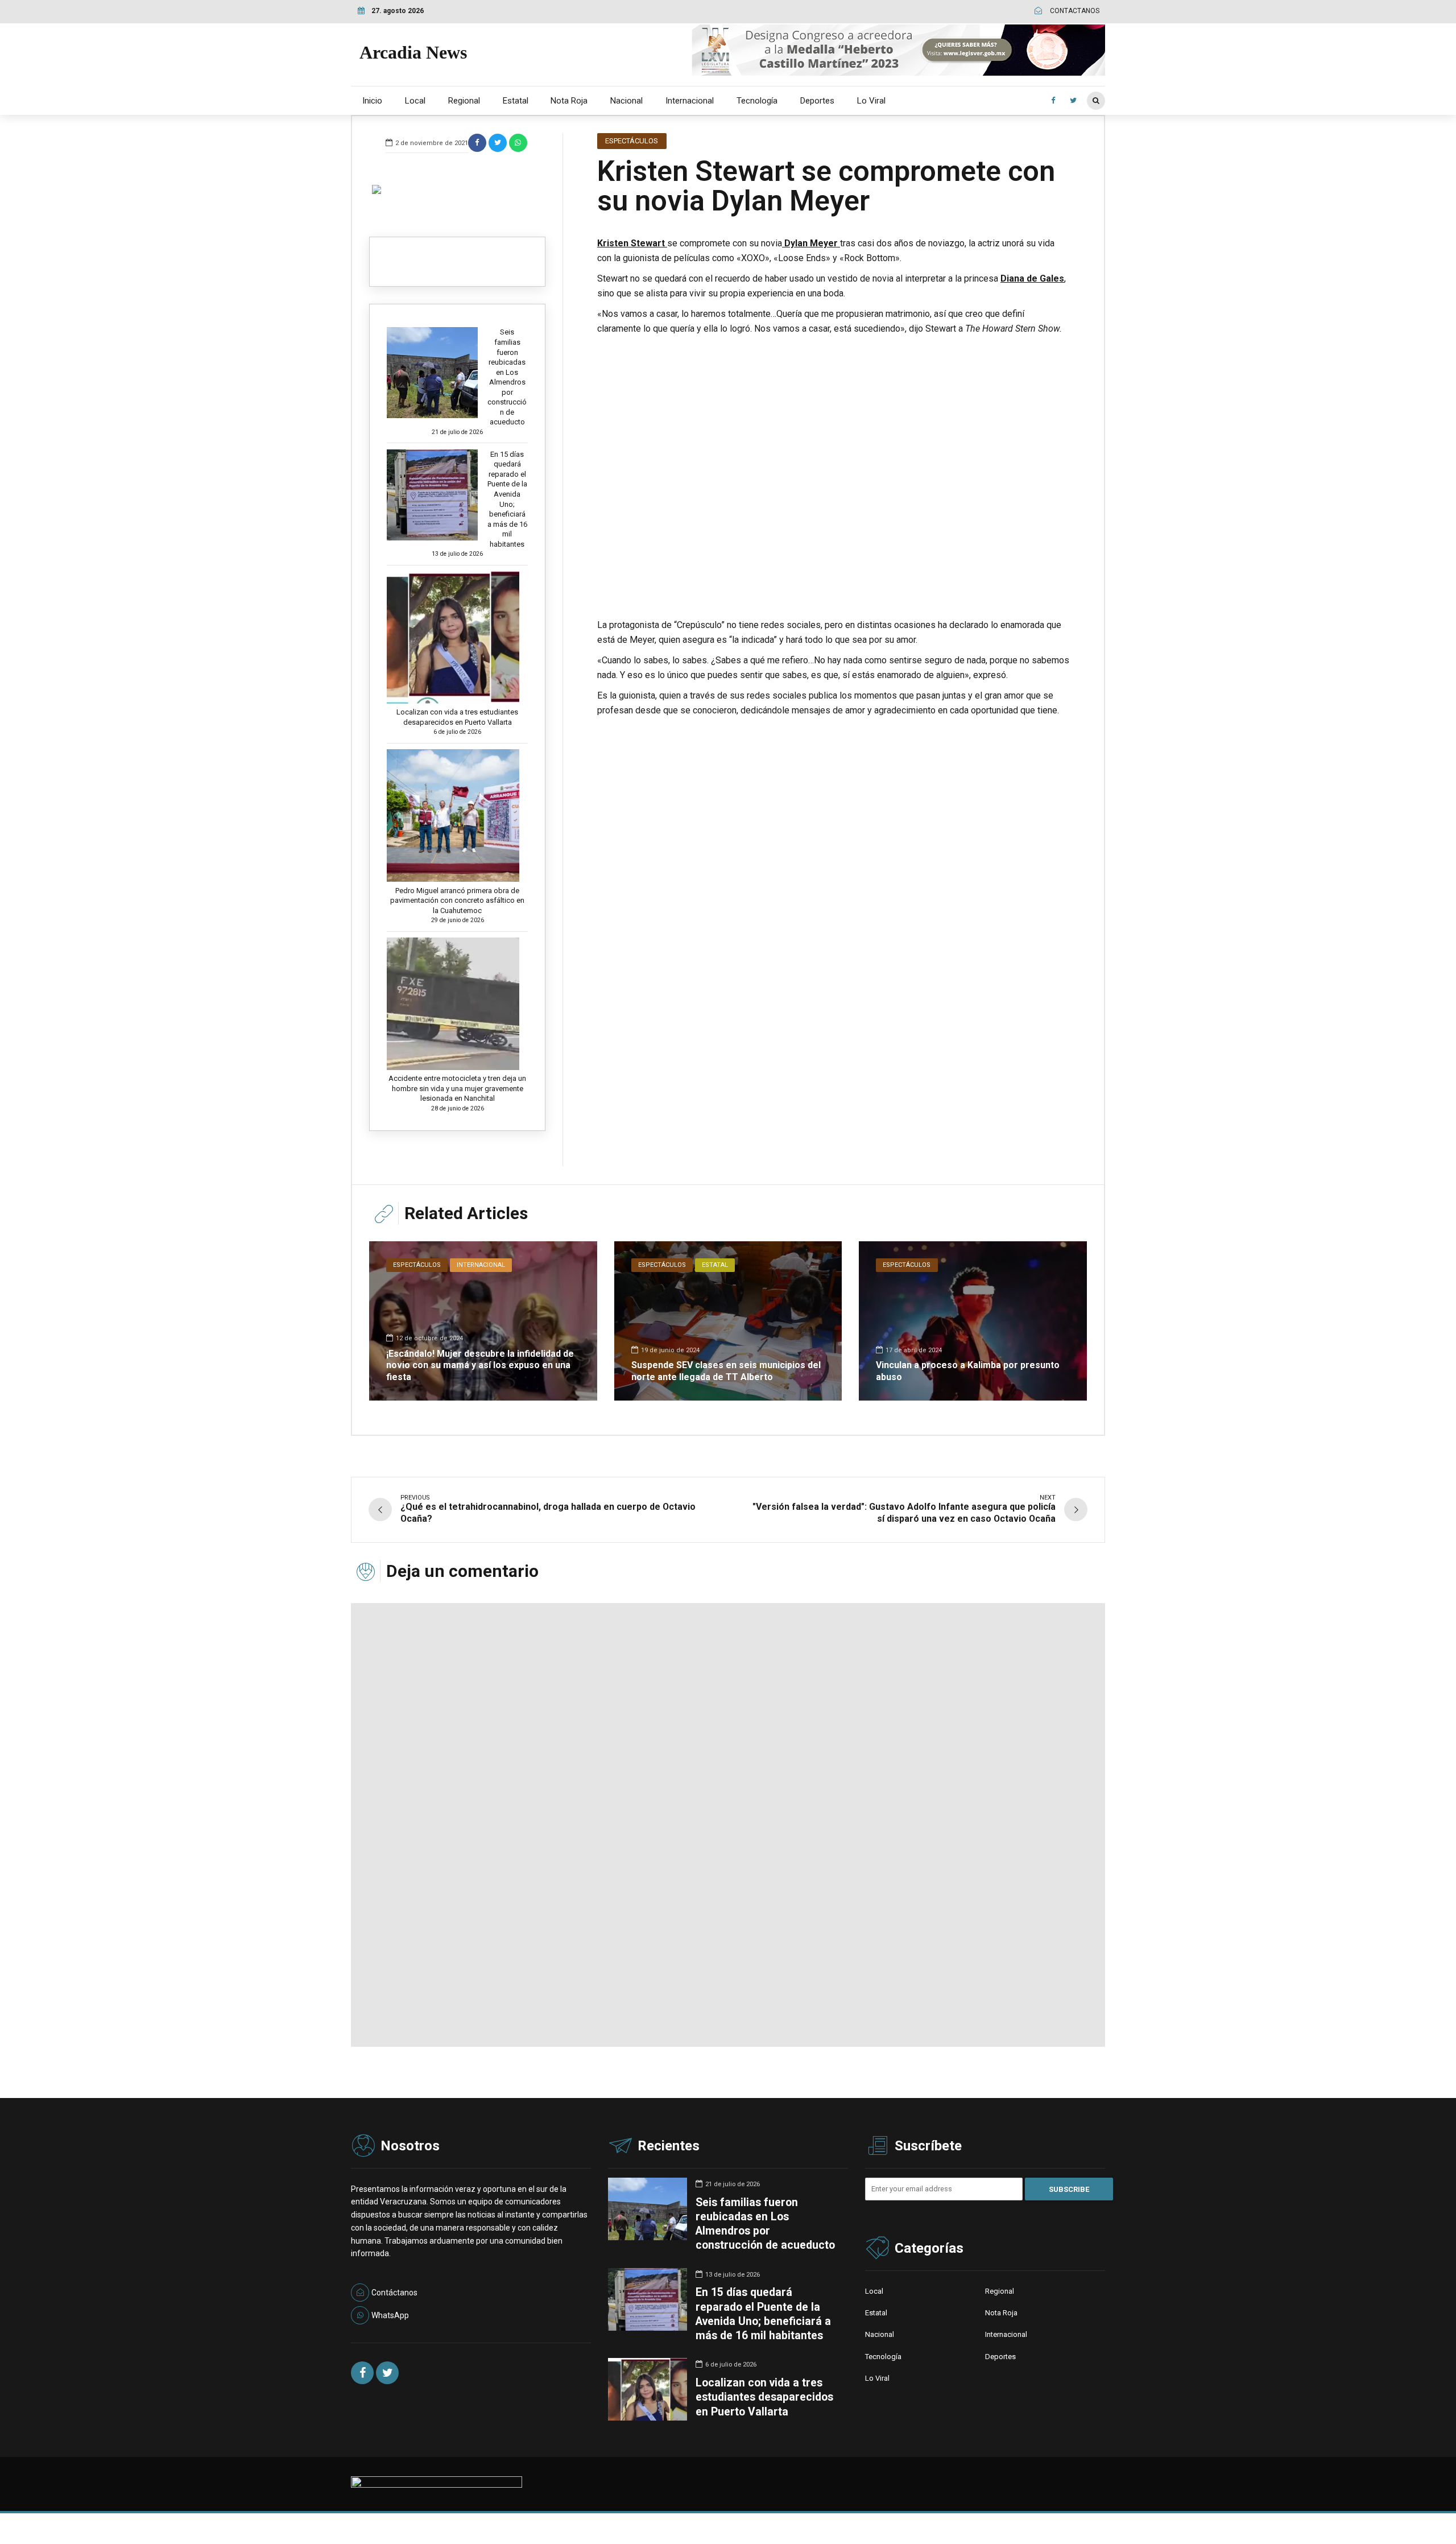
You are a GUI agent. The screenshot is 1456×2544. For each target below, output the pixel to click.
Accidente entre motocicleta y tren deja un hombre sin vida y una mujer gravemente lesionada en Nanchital (457, 1088)
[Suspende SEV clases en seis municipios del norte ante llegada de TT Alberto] (728, 1321)
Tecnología (757, 101)
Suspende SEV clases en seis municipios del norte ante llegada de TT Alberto (726, 1371)
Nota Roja (569, 101)
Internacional (690, 101)
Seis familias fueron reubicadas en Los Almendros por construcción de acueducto (507, 377)
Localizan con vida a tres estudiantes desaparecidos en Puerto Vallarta (457, 717)
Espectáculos (632, 141)
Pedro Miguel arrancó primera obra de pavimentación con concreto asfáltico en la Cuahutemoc (457, 901)
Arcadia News (413, 52)
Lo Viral (871, 101)
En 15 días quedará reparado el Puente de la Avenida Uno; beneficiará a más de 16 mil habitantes (507, 499)
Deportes (817, 101)
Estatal (516, 101)
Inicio (372, 101)
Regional (464, 101)
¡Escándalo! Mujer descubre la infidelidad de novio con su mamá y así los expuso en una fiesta (480, 1366)
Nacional (626, 101)
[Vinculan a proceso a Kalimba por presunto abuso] (973, 1321)
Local (415, 101)
